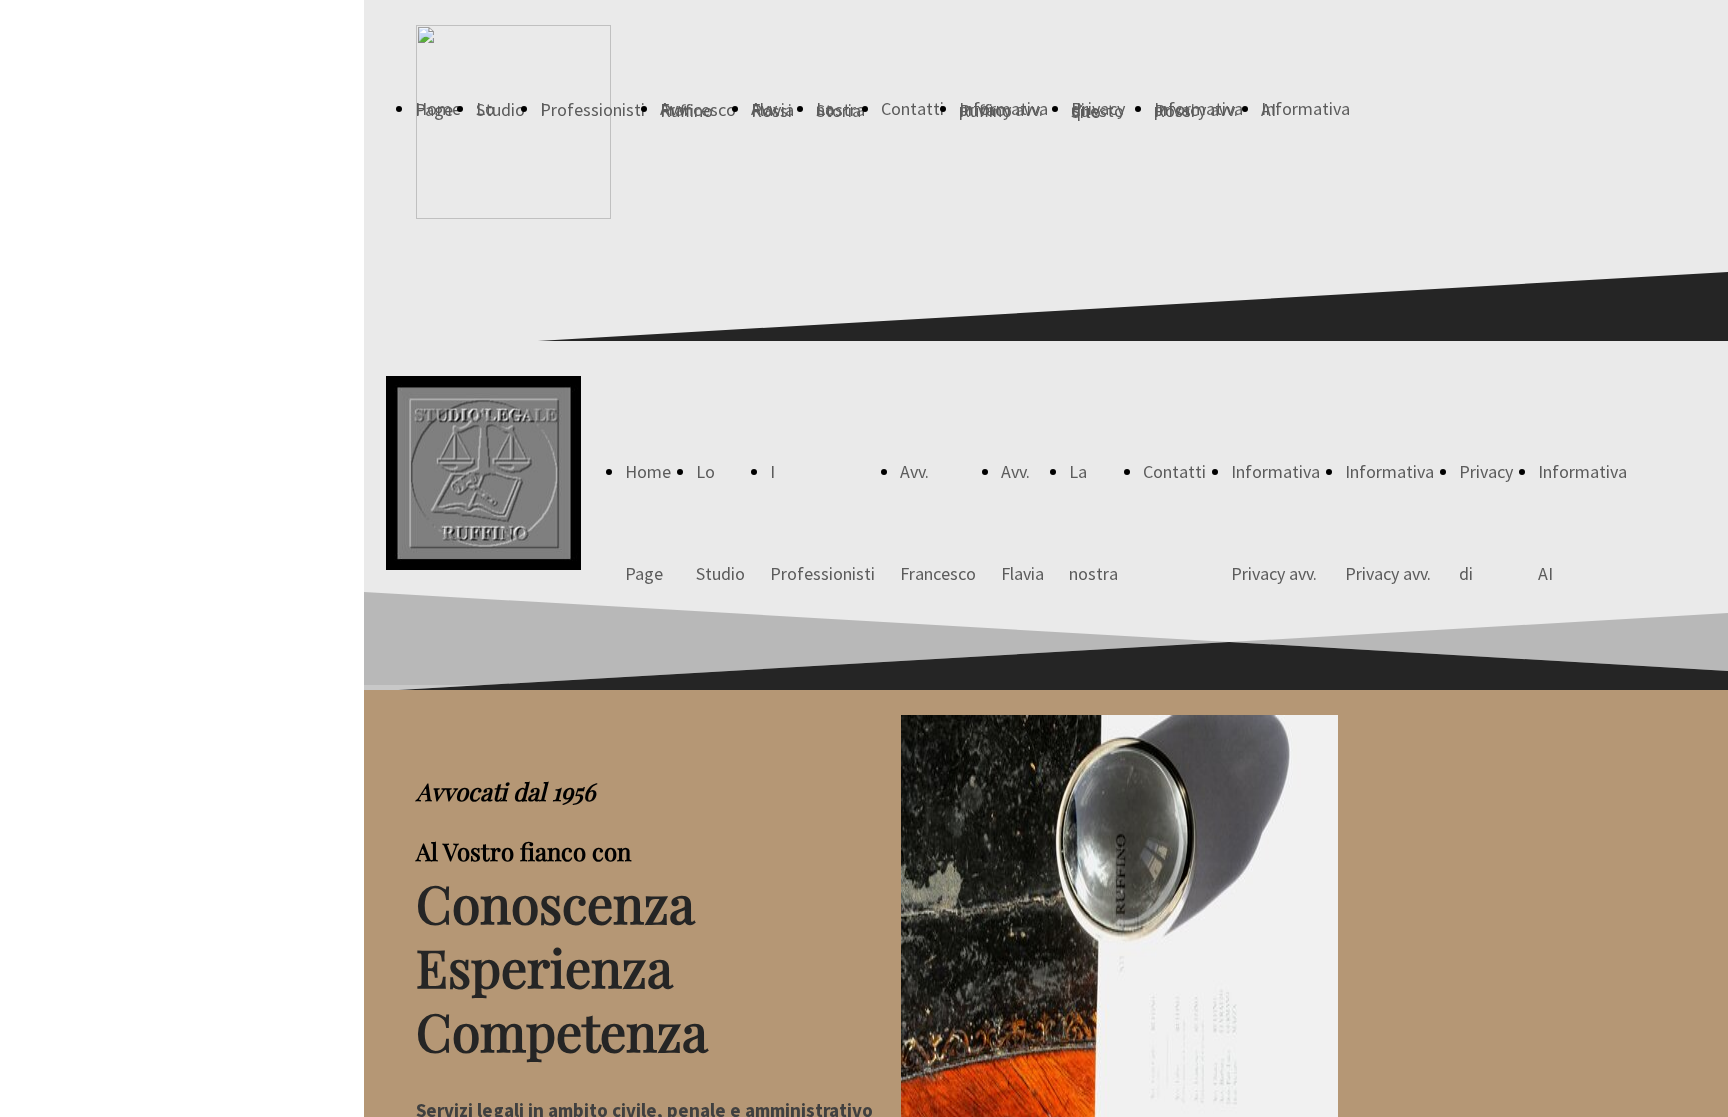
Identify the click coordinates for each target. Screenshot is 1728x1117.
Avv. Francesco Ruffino (698, 109)
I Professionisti (592, 109)
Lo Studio (500, 109)
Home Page (438, 109)
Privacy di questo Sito (1098, 110)
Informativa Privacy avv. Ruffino (1389, 573)
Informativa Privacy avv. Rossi (1275, 573)
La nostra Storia (840, 109)
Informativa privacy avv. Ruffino (1003, 109)
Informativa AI (1305, 109)
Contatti (912, 108)
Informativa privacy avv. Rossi (1198, 109)
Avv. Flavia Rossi (772, 109)
